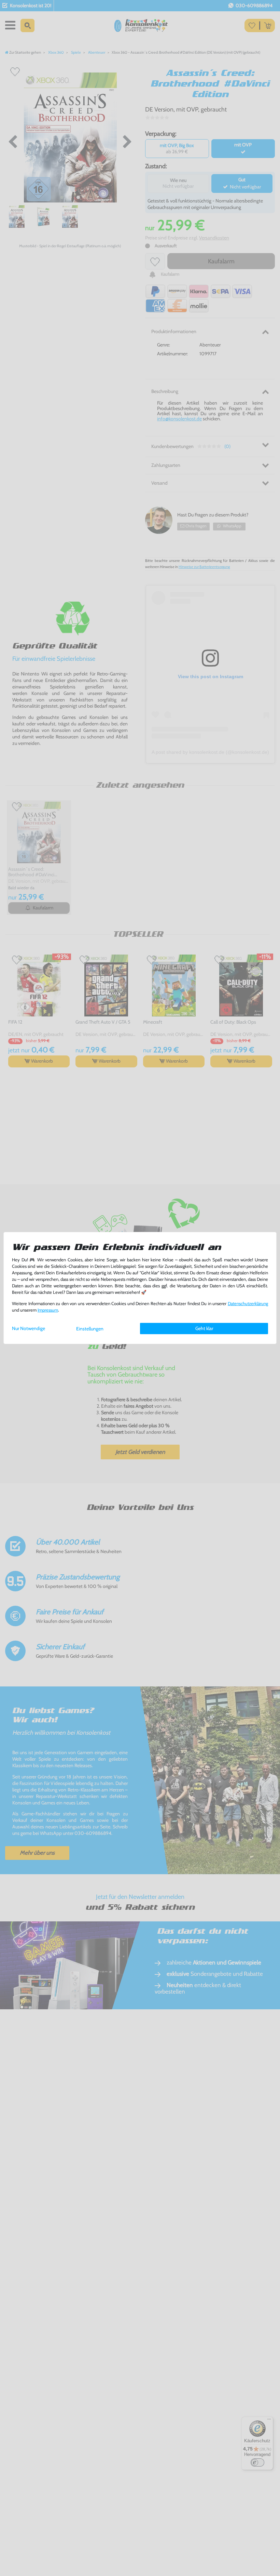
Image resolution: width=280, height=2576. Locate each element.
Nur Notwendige (29, 1328)
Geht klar (204, 1328)
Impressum (48, 1310)
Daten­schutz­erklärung (248, 1304)
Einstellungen (90, 1329)
